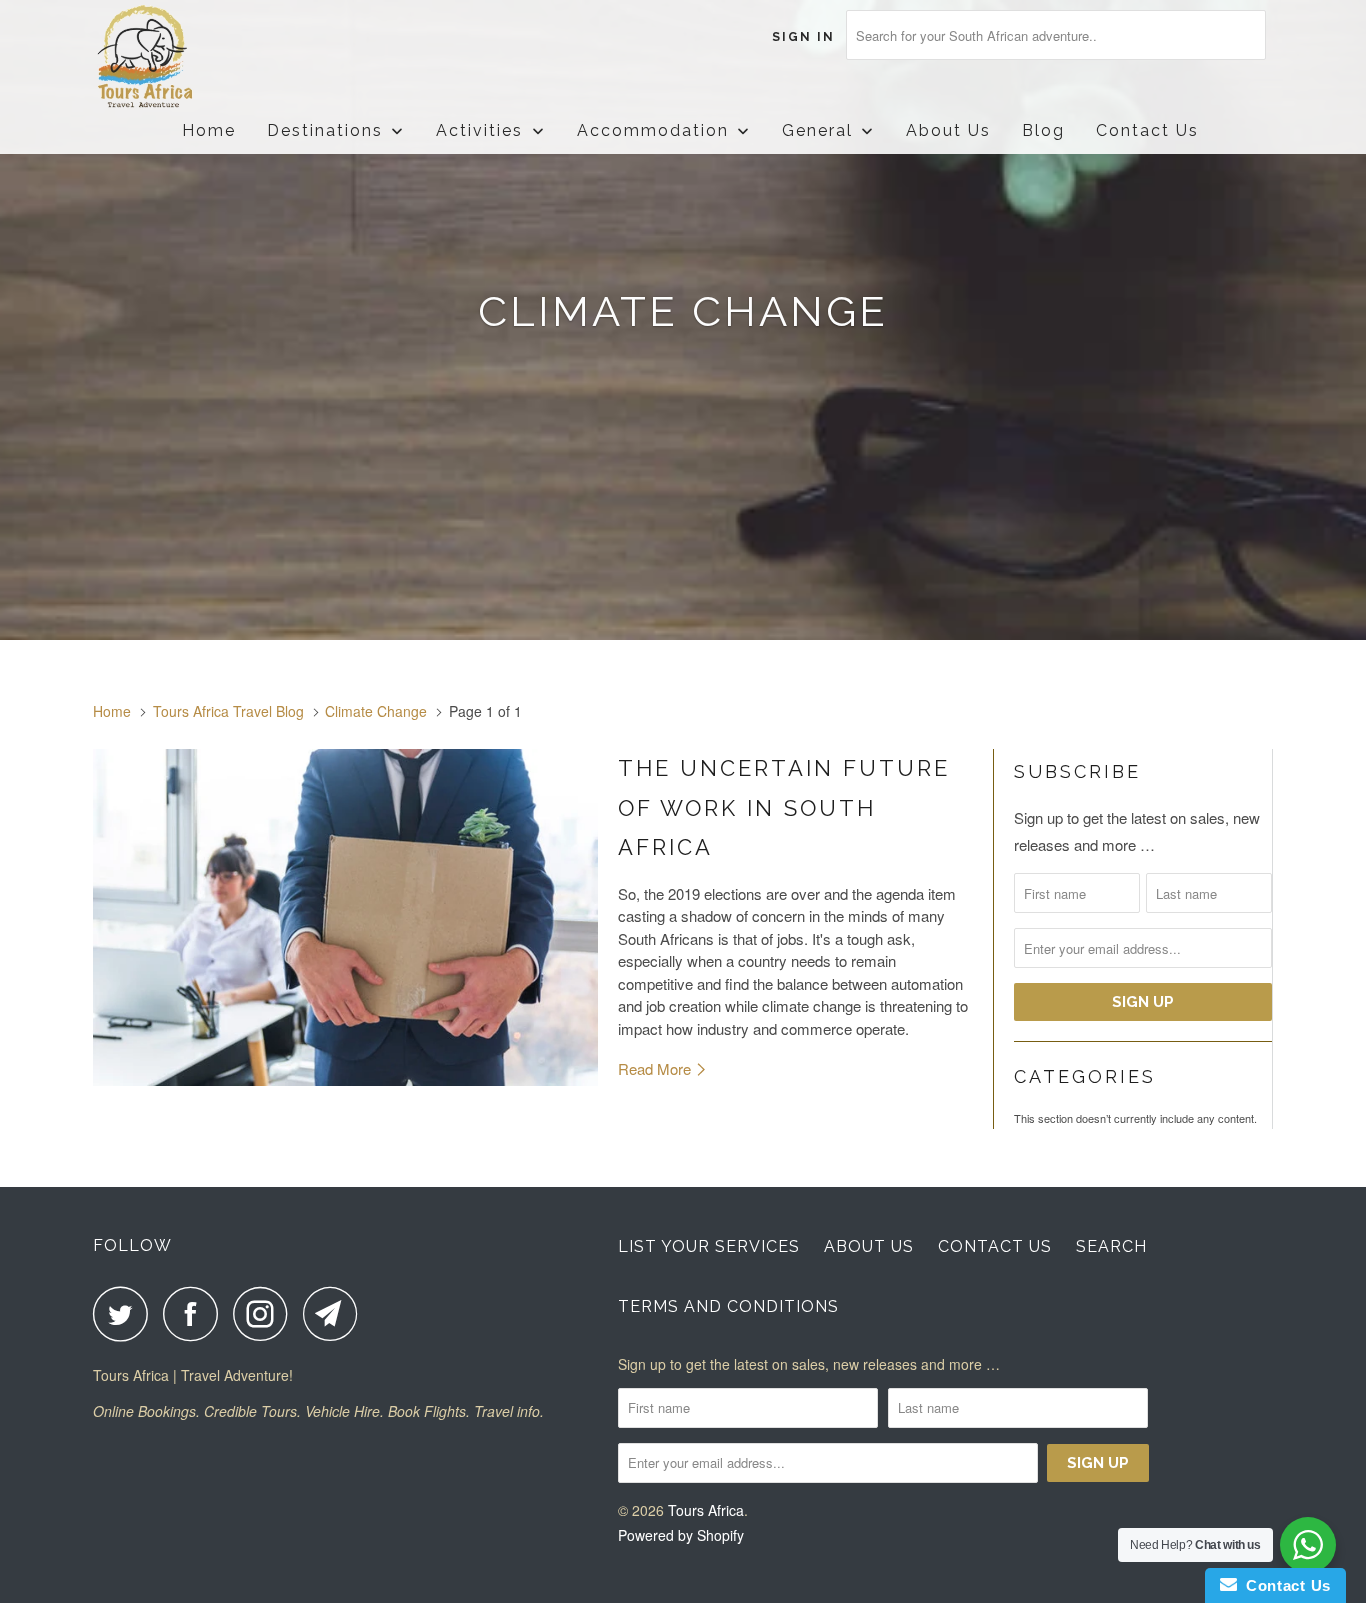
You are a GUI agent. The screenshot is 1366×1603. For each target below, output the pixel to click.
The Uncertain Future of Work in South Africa (784, 807)
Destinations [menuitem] (325, 130)
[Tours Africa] (195, 57)
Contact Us (995, 1246)
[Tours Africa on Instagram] (266, 1313)
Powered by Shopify (681, 1535)
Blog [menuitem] (1043, 130)
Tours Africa (706, 1510)
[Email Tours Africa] (336, 1313)
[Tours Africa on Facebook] (196, 1313)
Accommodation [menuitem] (653, 130)
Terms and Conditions (728, 1306)
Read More (656, 1068)
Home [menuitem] (209, 130)
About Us (869, 1246)
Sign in (803, 37)
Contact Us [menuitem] (1147, 130)
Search (1111, 1246)
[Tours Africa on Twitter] (126, 1313)
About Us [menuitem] (948, 130)
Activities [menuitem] (479, 130)
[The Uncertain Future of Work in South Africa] (345, 917)
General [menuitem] (817, 130)
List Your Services (709, 1246)
